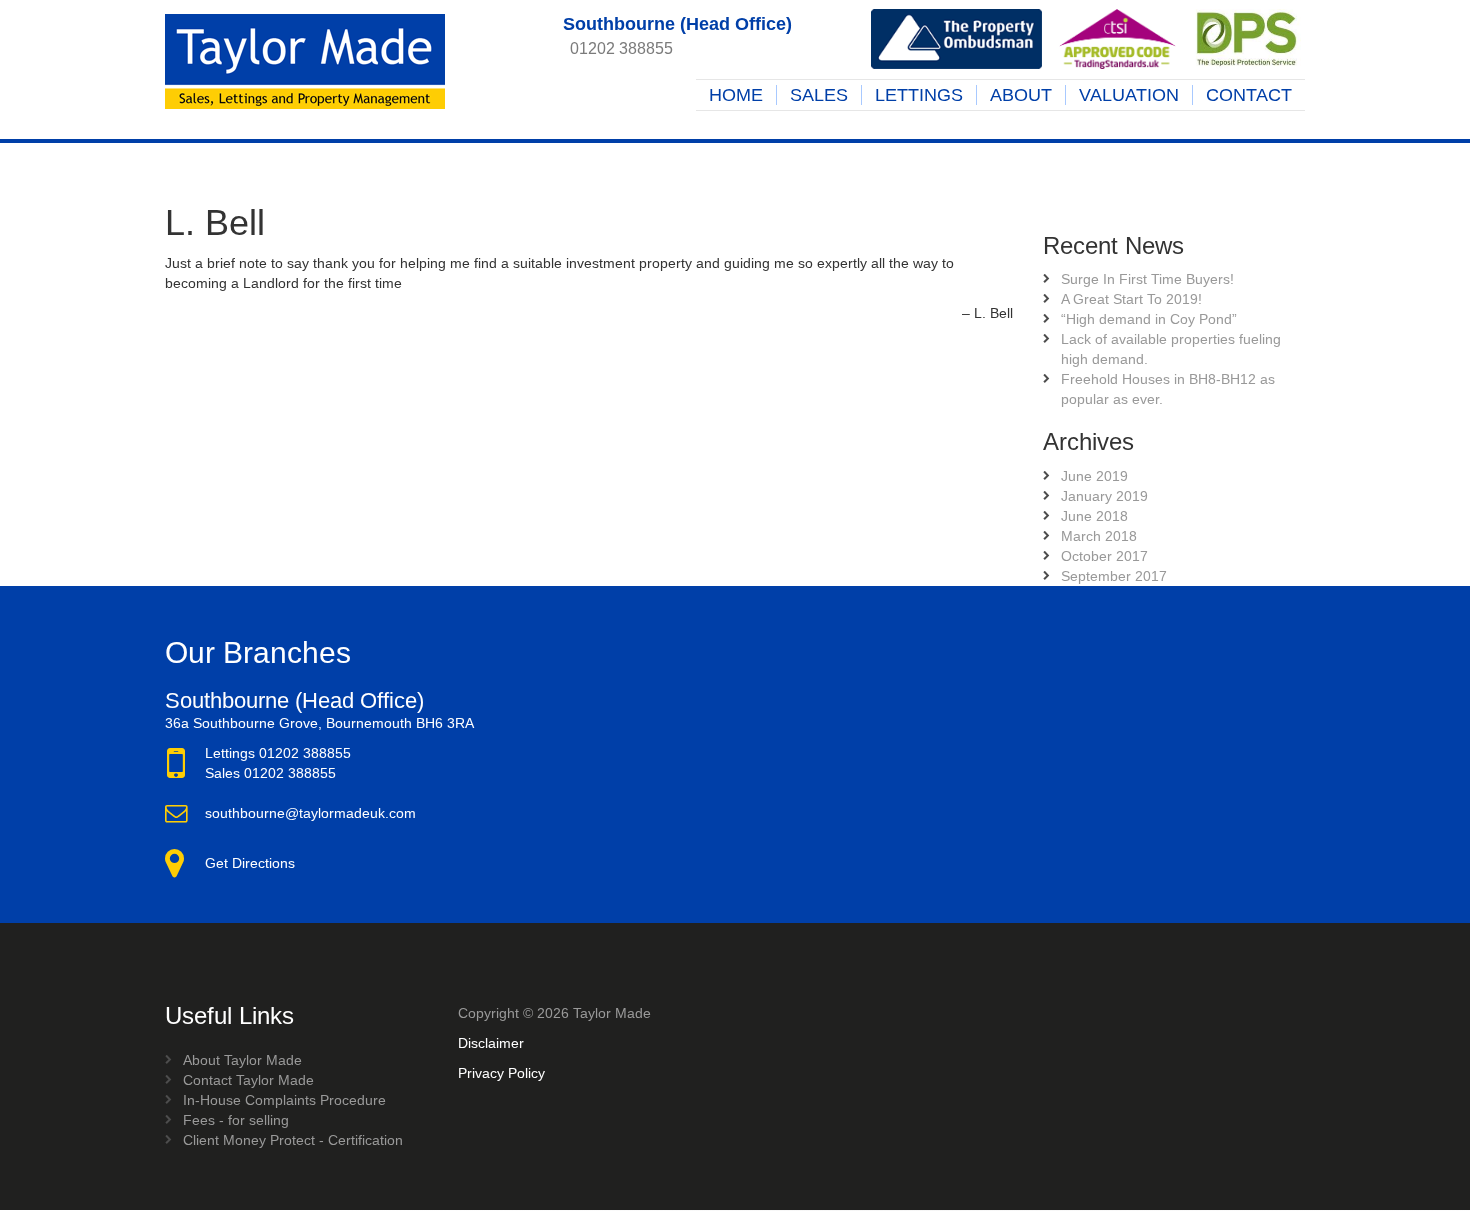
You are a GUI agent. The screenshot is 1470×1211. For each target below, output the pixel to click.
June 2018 (1094, 516)
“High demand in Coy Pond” (1149, 319)
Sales (819, 95)
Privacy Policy (501, 1073)
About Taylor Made (242, 1060)
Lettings (919, 95)
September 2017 (1114, 576)
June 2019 (1094, 476)
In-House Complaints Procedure (284, 1100)
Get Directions (250, 863)
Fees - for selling (236, 1120)
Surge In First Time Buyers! (1147, 279)
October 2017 (1104, 556)
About (1021, 95)
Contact (1249, 95)
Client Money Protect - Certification (293, 1140)
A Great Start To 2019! (1131, 299)
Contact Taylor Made (248, 1080)
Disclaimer (491, 1043)
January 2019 (1104, 496)
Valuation (1129, 95)
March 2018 (1099, 536)
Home (736, 95)
